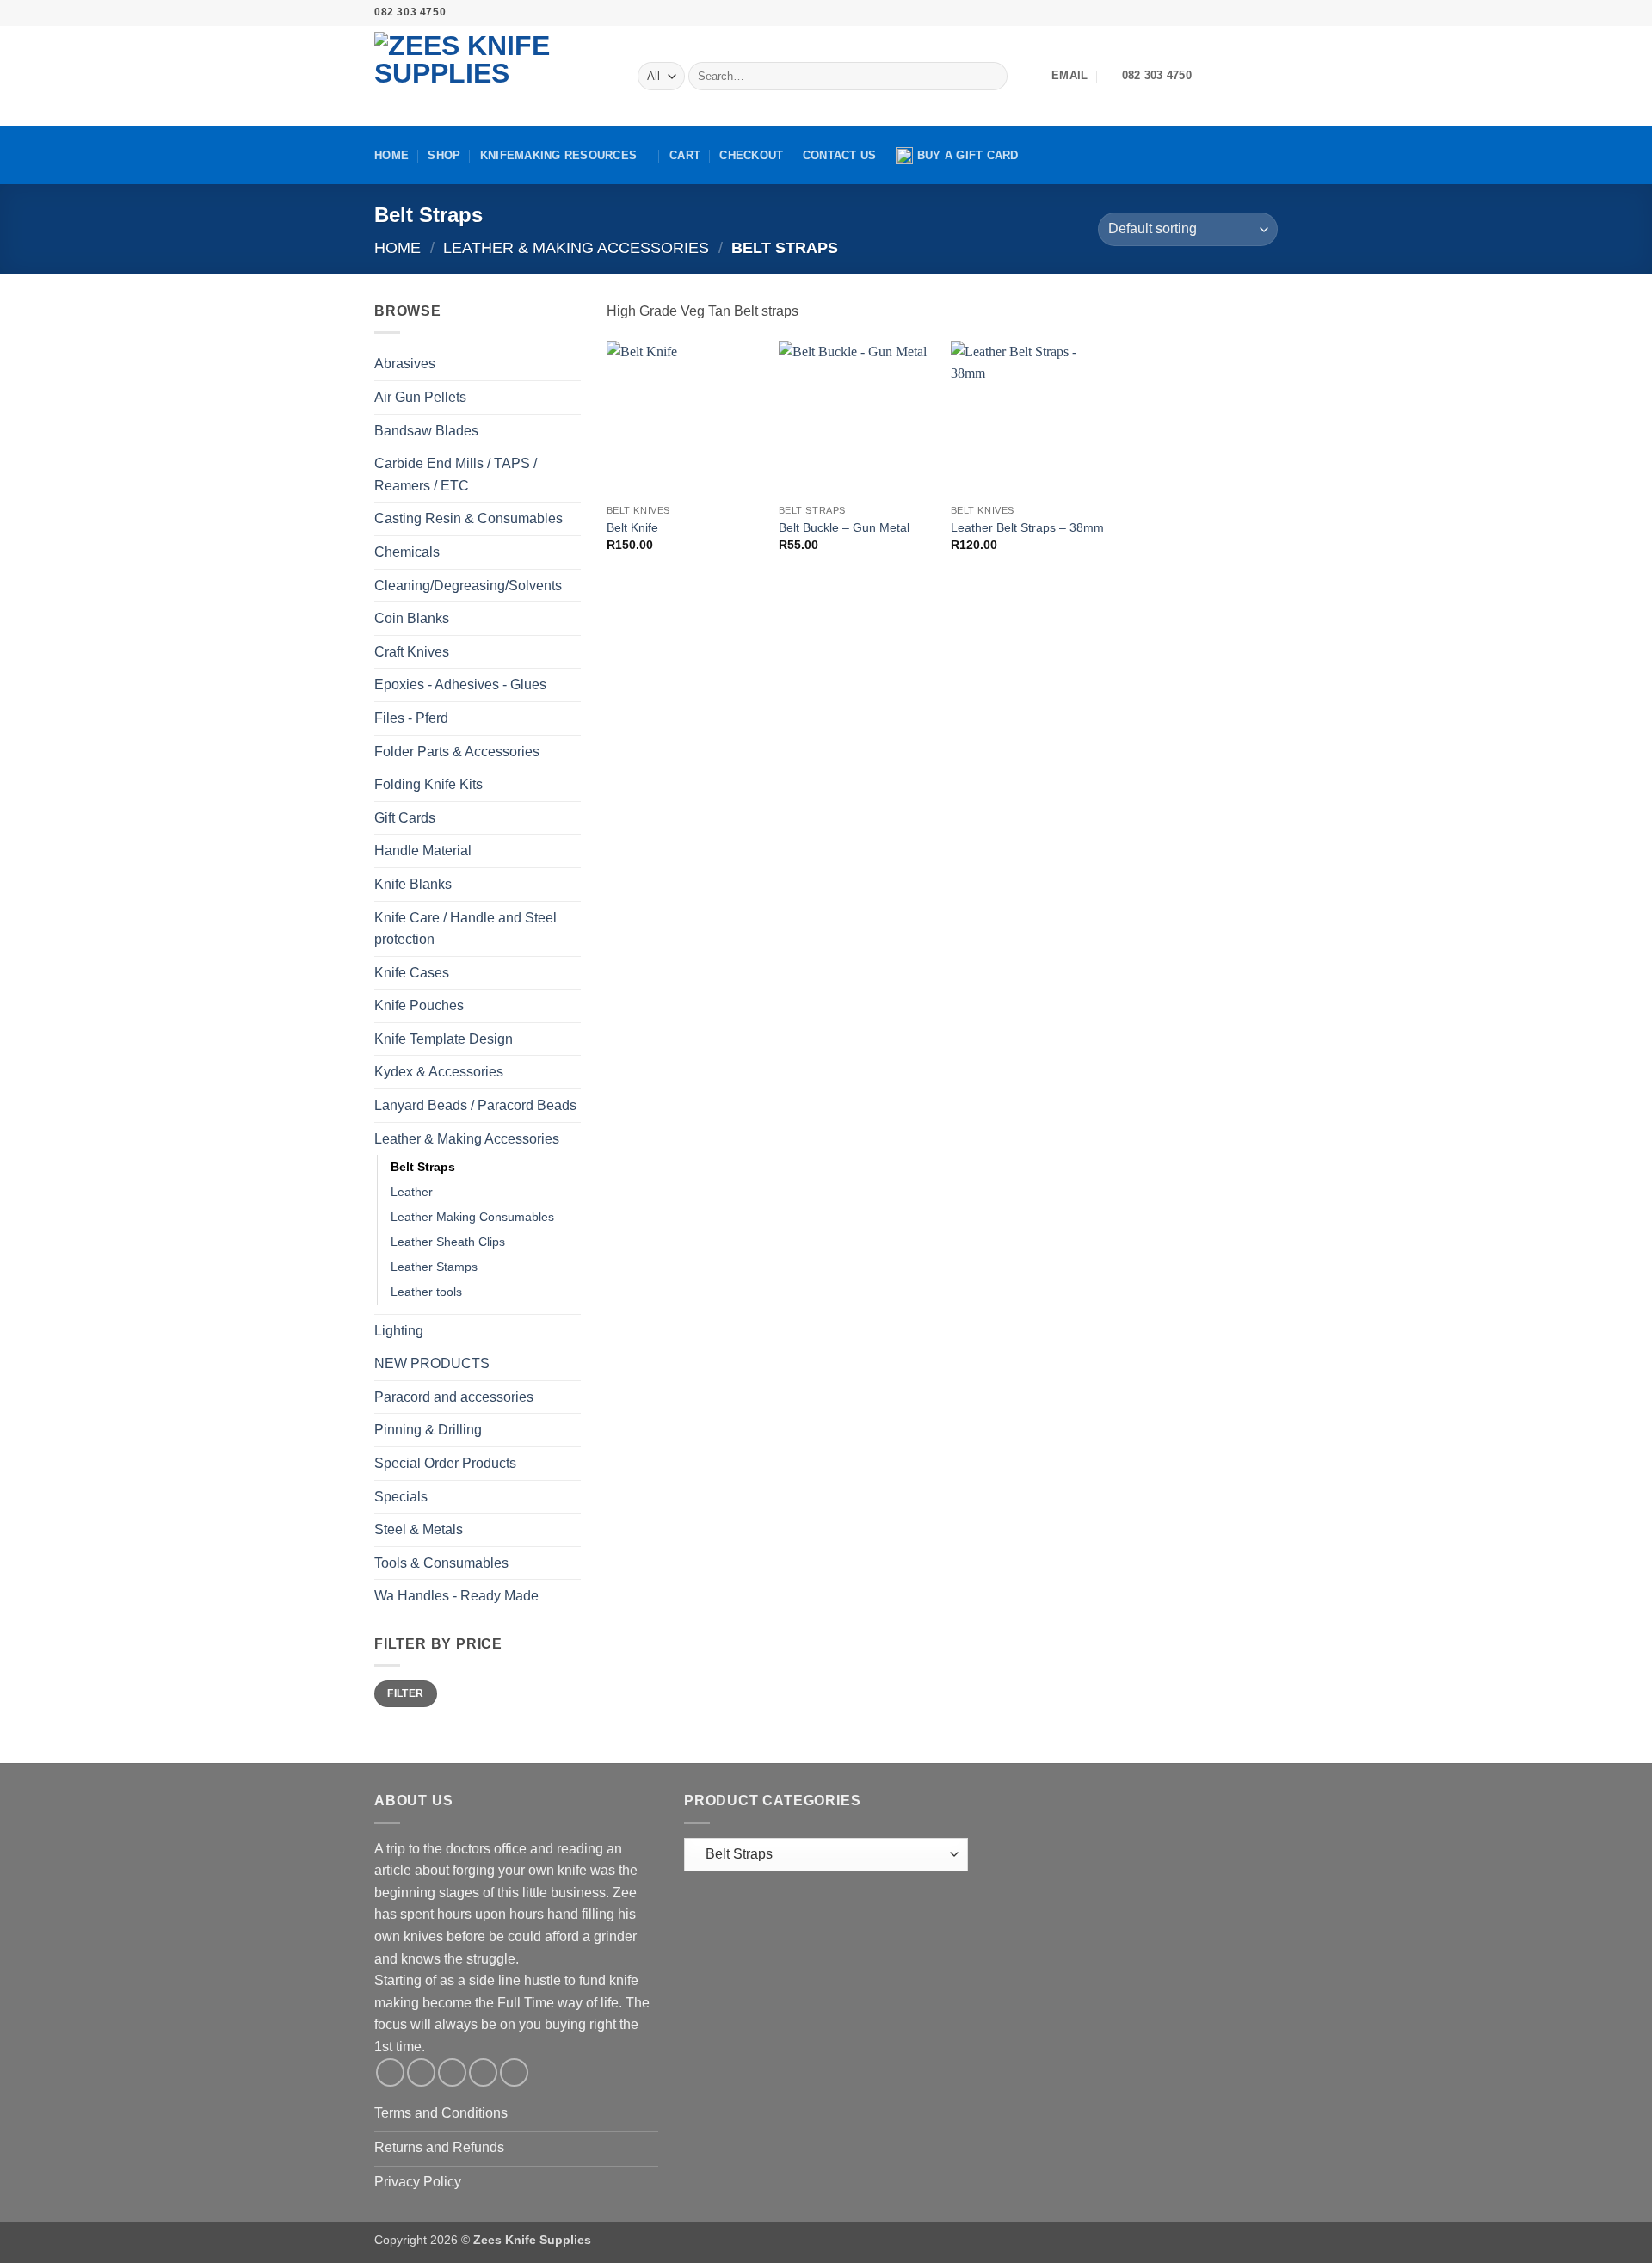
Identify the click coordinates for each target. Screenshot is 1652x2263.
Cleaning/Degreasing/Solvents (468, 586)
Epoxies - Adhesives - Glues (460, 684)
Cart (685, 155)
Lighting (399, 1331)
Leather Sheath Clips (448, 1242)
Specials (401, 1497)
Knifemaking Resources (558, 155)
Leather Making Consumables (472, 1217)
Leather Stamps (434, 1267)
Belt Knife (632, 527)
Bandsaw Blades (426, 431)
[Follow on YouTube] (1269, 13)
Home (391, 155)
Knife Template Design (444, 1039)
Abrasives (405, 364)
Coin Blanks (412, 618)
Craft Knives (412, 652)
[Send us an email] (1236, 13)
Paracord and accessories (454, 1397)
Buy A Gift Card (968, 155)
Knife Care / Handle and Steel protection (465, 929)
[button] (1226, 77)
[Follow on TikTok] (1220, 13)
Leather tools (426, 1292)
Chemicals (407, 552)
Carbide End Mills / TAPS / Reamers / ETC (456, 475)
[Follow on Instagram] (1204, 13)
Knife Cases (412, 973)
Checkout (751, 155)
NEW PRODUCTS (432, 1363)
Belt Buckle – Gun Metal (844, 527)
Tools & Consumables (441, 1563)
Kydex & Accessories (439, 1072)
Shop (444, 155)
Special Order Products (445, 1463)
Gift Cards (405, 818)
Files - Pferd (411, 718)
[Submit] (991, 77)
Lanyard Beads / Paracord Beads (475, 1105)
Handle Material (423, 851)
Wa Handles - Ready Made (456, 1596)
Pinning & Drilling (428, 1430)
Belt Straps (423, 1167)
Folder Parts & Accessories (457, 752)
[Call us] (1253, 13)
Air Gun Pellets (420, 397)
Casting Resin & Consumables (468, 518)
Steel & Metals (419, 1529)
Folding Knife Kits (428, 784)
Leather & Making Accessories (576, 247)
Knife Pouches (419, 1005)
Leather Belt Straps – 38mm (1027, 527)
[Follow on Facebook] (1187, 13)
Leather (412, 1192)
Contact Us (840, 155)
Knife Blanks (413, 884)
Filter (405, 1693)
